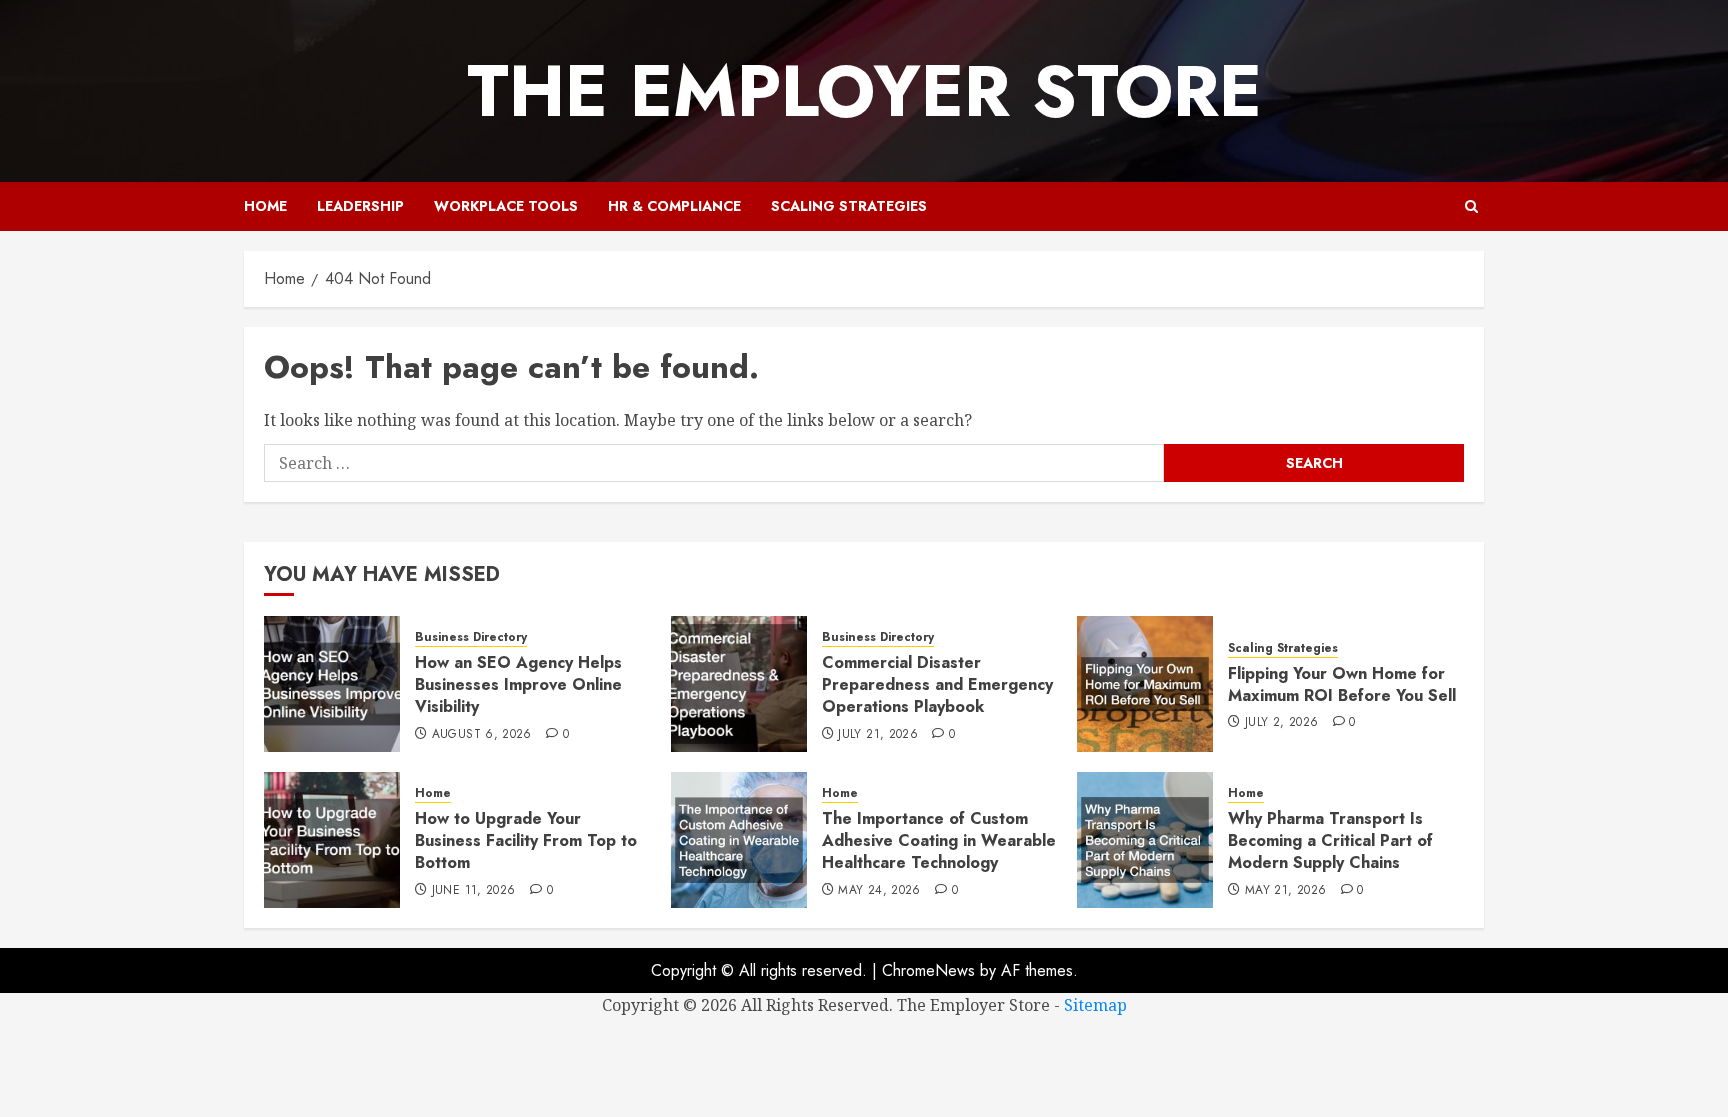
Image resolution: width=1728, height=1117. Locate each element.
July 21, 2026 (878, 735)
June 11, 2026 (474, 891)
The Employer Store (864, 91)
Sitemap (1095, 1005)
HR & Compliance (674, 206)
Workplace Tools (506, 206)
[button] (1471, 206)
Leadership (360, 206)
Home (265, 206)
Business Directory (471, 637)
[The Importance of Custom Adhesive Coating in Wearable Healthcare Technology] (739, 840)
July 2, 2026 (1281, 723)
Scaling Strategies (849, 206)
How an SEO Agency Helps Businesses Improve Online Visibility (518, 685)
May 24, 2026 (879, 891)
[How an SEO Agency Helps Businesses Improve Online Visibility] (332, 684)
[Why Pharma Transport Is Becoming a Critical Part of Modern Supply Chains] (1145, 840)
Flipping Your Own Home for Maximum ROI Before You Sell (1342, 684)
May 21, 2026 (1285, 891)
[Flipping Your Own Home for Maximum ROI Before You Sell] (1145, 684)
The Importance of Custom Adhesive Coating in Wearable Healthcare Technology (939, 841)
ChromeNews (928, 970)
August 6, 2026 (482, 735)
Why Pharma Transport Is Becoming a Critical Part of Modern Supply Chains (1330, 841)
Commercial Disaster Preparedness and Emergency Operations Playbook (937, 685)
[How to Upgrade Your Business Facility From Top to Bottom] (332, 840)
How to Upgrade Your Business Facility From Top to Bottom (526, 841)
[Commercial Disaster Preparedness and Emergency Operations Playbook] (739, 684)
